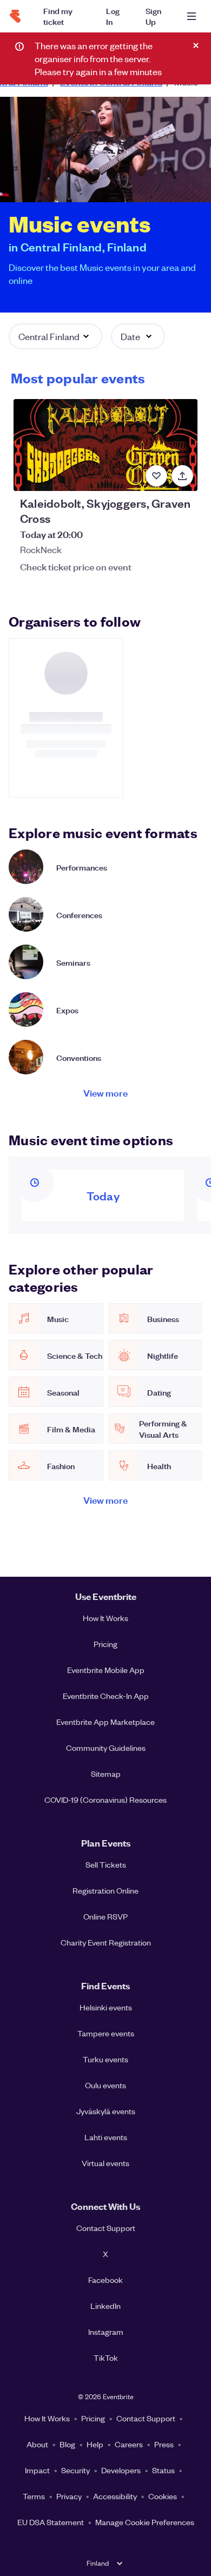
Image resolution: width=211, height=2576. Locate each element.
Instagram (106, 2332)
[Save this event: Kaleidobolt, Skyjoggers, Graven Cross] (156, 476)
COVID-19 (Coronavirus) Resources (105, 1800)
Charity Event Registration (106, 1942)
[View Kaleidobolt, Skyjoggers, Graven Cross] (105, 445)
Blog (67, 2444)
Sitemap (106, 1774)
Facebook (105, 2280)
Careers (129, 2444)
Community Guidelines (106, 1748)
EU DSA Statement (51, 2522)
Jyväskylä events (106, 2111)
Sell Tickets (106, 1864)
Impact (37, 2470)
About (37, 2444)
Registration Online (105, 1890)
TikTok (106, 2358)
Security (75, 2470)
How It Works (105, 1618)
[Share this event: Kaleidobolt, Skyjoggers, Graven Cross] (182, 476)
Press (164, 2444)
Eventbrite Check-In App (106, 1696)
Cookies (163, 2496)
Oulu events (105, 2085)
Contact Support (106, 2228)
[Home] (15, 16)
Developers (121, 2470)
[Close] (196, 45)
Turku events (105, 2059)
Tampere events (106, 2033)
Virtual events (105, 2163)
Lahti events (106, 2137)
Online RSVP (105, 1916)
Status (163, 2470)
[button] (55, 336)
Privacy (69, 2496)
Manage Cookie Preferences (145, 2522)
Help (95, 2444)
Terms (34, 2496)
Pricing (105, 1644)
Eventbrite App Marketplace (105, 1722)
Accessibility (115, 2496)
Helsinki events (106, 2007)
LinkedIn (105, 2306)
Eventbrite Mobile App (106, 1670)
